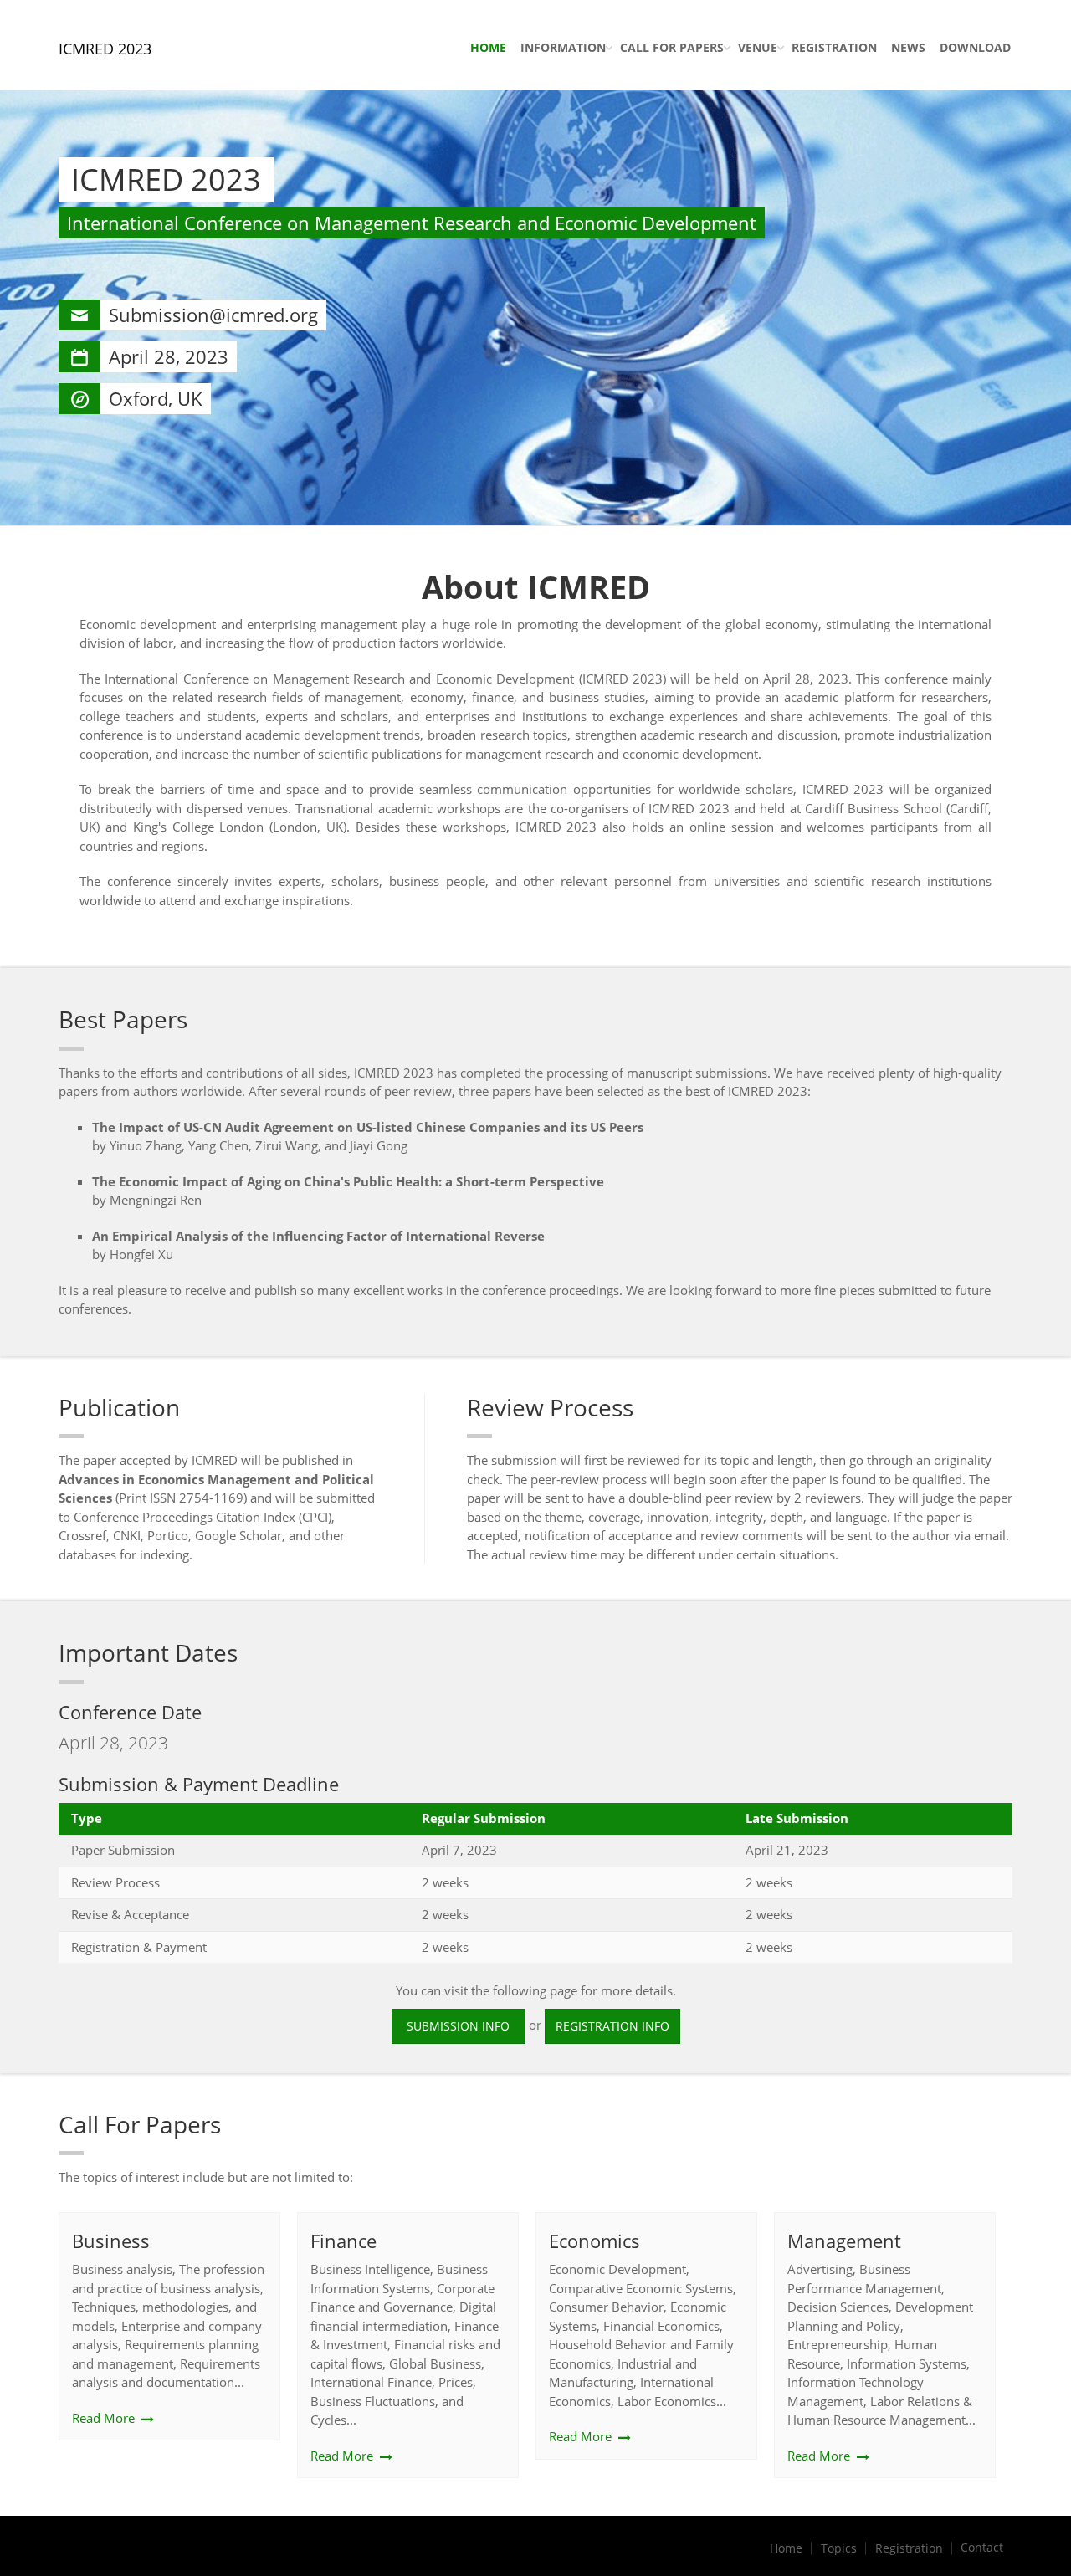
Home (488, 47)
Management (844, 2241)
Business (111, 2241)
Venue (758, 47)
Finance (343, 2241)
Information (563, 47)
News (908, 47)
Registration (834, 47)
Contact (982, 2548)
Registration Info (612, 2026)
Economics (594, 2241)
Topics (839, 2548)
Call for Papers (672, 47)
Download (975, 47)
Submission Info (458, 2026)
